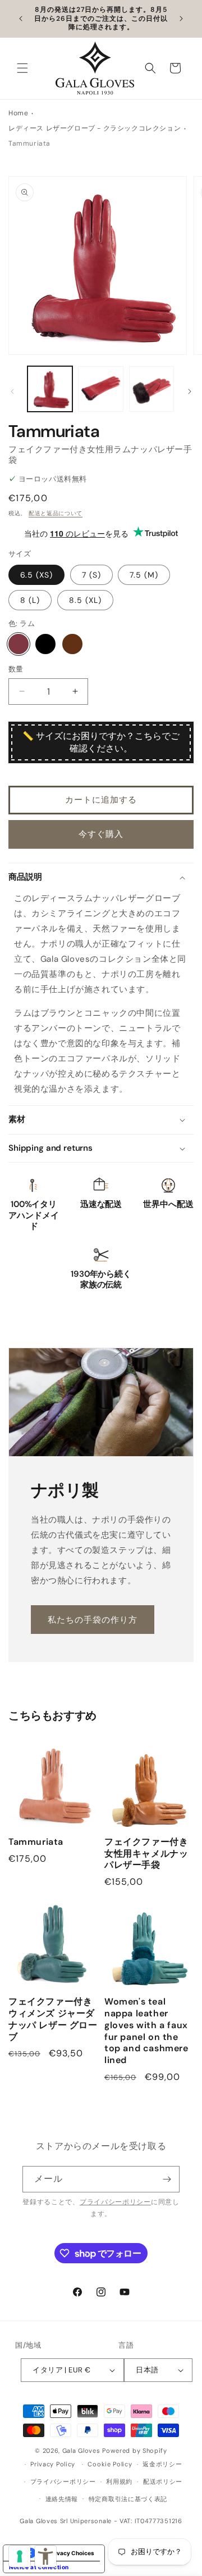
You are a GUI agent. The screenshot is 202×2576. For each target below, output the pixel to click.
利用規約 (119, 2482)
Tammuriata (36, 1842)
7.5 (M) (144, 575)
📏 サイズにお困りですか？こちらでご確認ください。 (101, 742)
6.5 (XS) (36, 575)
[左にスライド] (12, 391)
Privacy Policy (53, 2464)
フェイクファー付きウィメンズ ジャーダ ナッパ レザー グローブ (53, 2019)
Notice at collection (39, 2567)
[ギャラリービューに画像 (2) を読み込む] (100, 389)
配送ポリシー (163, 2482)
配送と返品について (56, 513)
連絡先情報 (62, 2499)
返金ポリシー (162, 2464)
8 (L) (30, 600)
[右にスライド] (190, 391)
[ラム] (19, 644)
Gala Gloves (81, 2451)
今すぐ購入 (101, 834)
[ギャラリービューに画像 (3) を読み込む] (151, 389)
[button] (22, 68)
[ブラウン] (72, 644)
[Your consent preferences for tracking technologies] (20, 2556)
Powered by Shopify (135, 2451)
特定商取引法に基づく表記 (128, 2499)
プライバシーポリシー (115, 2202)
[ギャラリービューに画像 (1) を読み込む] (50, 389)
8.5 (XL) (85, 600)
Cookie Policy (110, 2464)
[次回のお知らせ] (181, 19)
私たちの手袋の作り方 (93, 1619)
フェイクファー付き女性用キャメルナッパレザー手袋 (146, 1854)
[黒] (45, 644)
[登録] (167, 2179)
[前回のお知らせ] (21, 19)
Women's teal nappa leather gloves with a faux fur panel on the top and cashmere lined (146, 2031)
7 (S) (91, 575)
